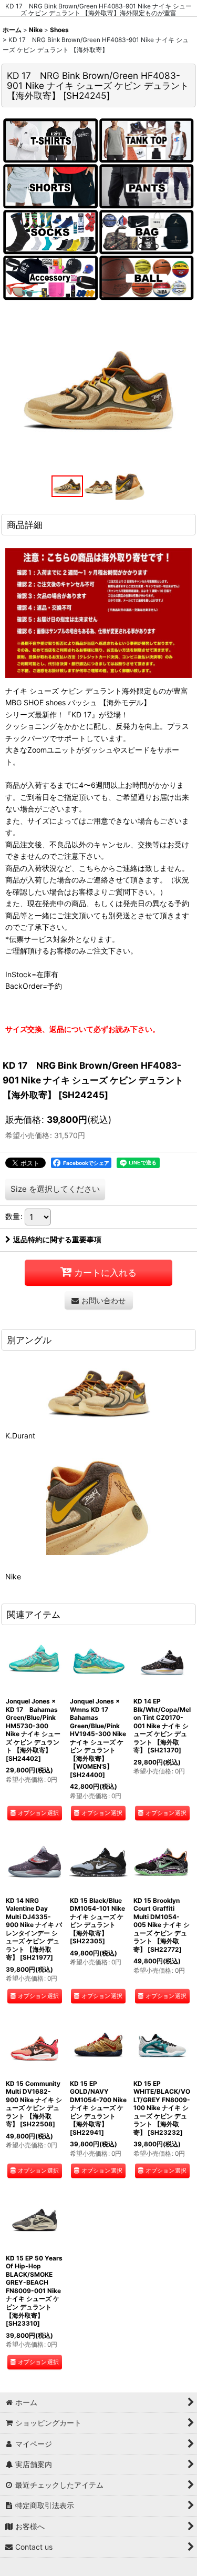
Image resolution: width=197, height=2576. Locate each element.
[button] (67, 486)
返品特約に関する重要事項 (57, 1239)
